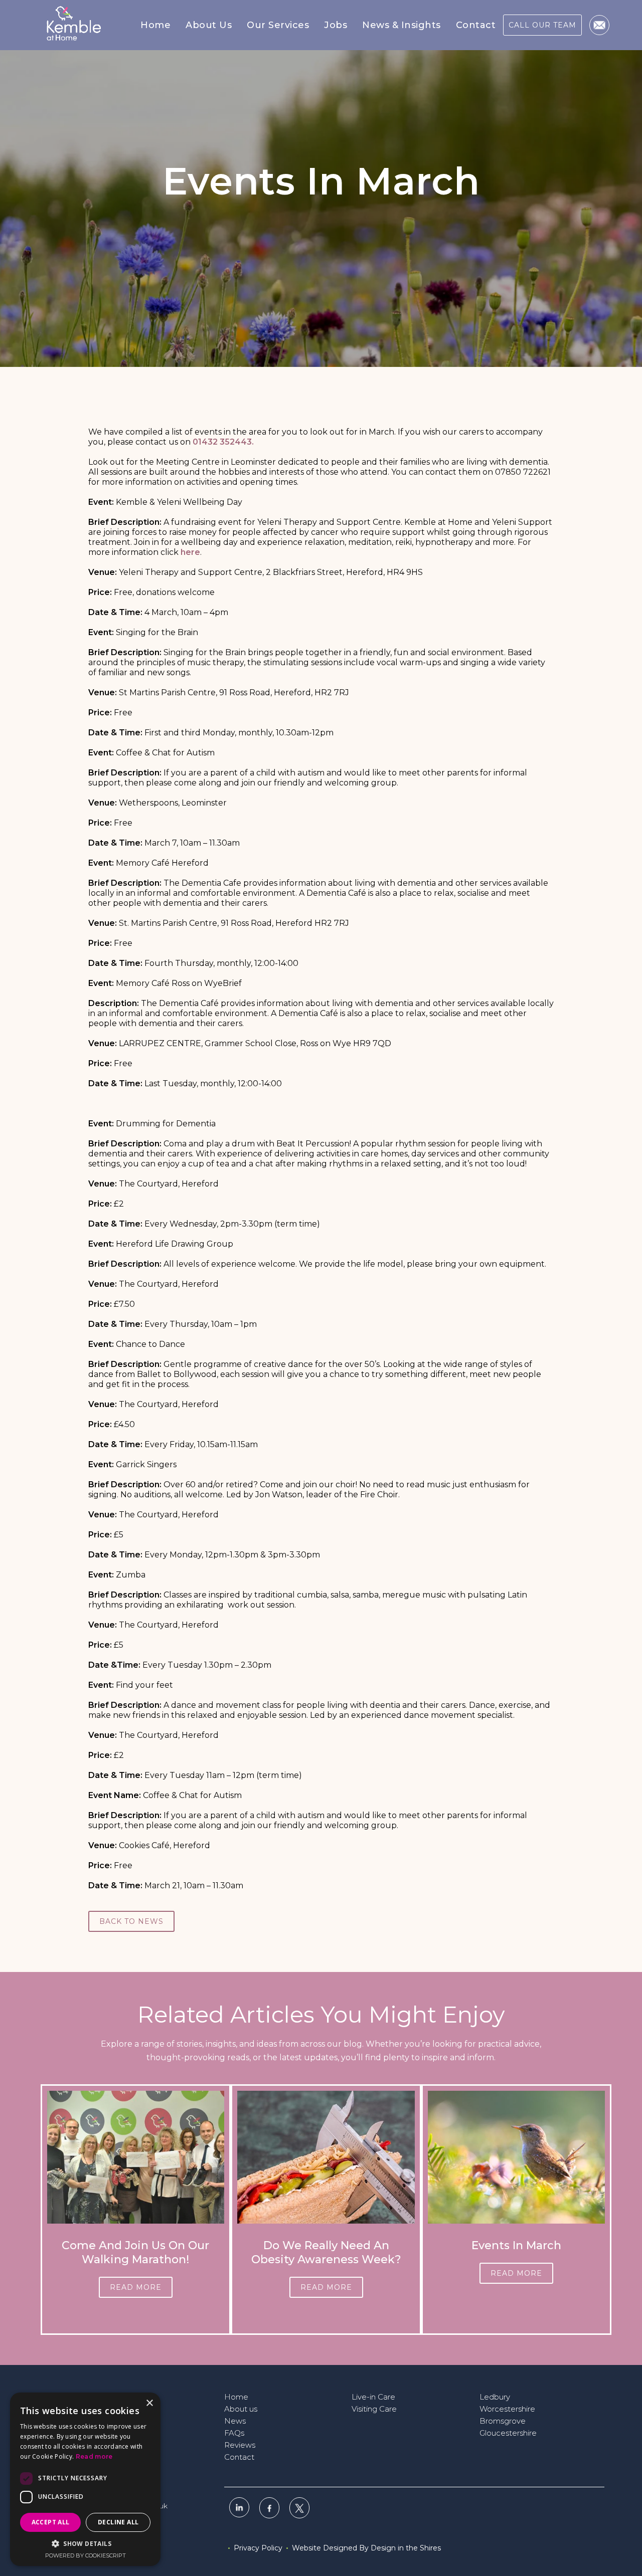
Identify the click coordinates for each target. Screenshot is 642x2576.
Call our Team (542, 25)
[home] (72, 25)
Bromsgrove (503, 2421)
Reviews (240, 2445)
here (190, 552)
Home (155, 25)
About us (241, 2409)
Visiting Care (374, 2409)
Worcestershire (507, 2409)
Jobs (336, 25)
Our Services (278, 25)
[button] (209, 25)
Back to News (131, 1921)
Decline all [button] (118, 2522)
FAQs (234, 2433)
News (235, 2421)
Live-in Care (373, 2397)
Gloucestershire (508, 2433)
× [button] (149, 2403)
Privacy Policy (258, 2548)
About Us (209, 25)
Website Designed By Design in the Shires (366, 2548)
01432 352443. (223, 442)
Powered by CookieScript (86, 2555)
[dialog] (85, 2479)
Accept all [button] (51, 2522)
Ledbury (495, 2397)
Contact (476, 25)
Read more (136, 2287)
